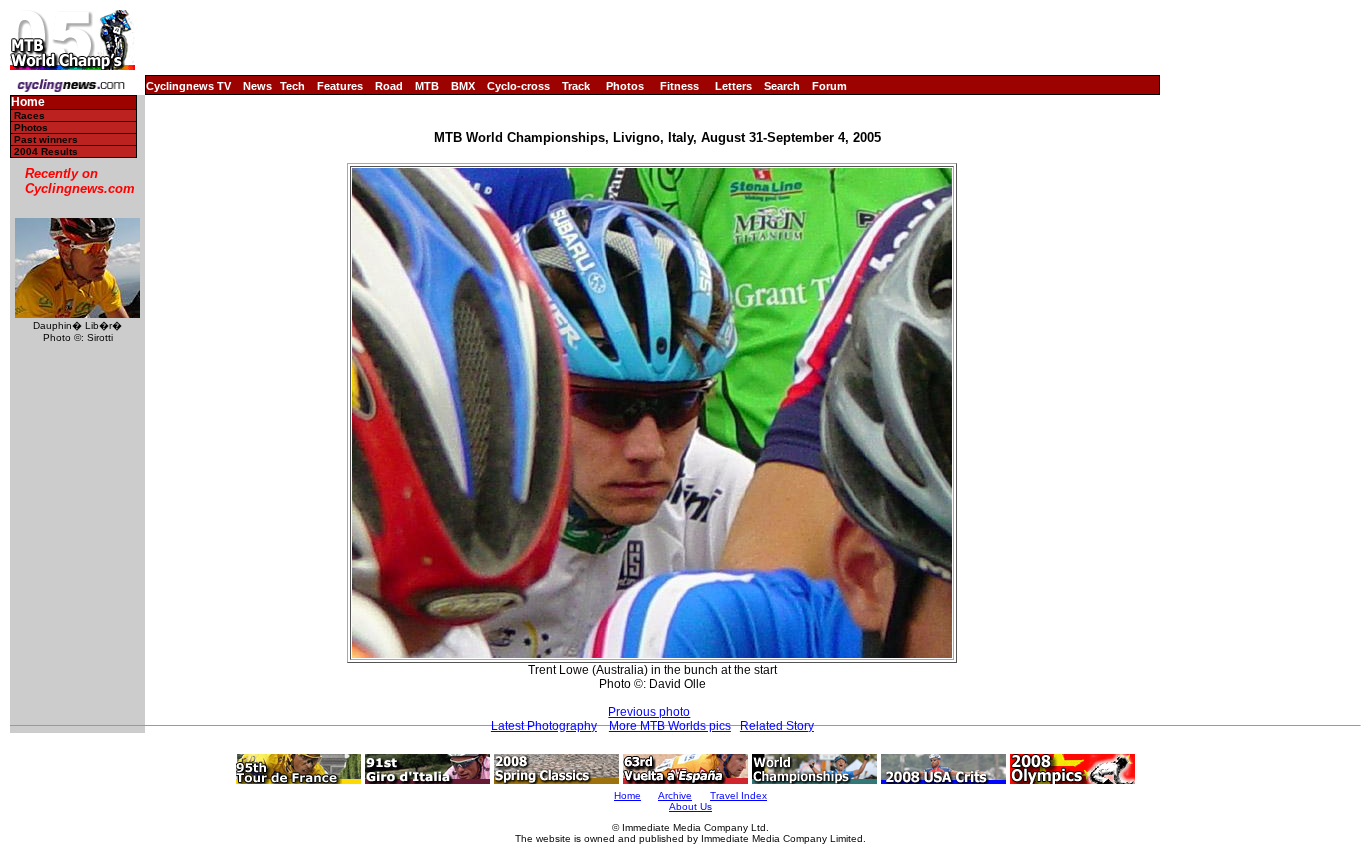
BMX (463, 86)
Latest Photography (544, 726)
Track (576, 86)
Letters (733, 86)
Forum (829, 86)
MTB (427, 86)
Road (389, 86)
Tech (292, 86)
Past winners (46, 139)
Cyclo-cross (518, 86)
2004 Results (46, 151)
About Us (690, 806)
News (257, 86)
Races (29, 115)
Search (782, 86)
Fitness (679, 86)
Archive (675, 795)
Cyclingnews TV (188, 86)
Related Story (777, 726)
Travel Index (738, 795)
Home (28, 102)
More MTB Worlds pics (670, 726)
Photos (625, 86)
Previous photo (649, 712)
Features (340, 86)
